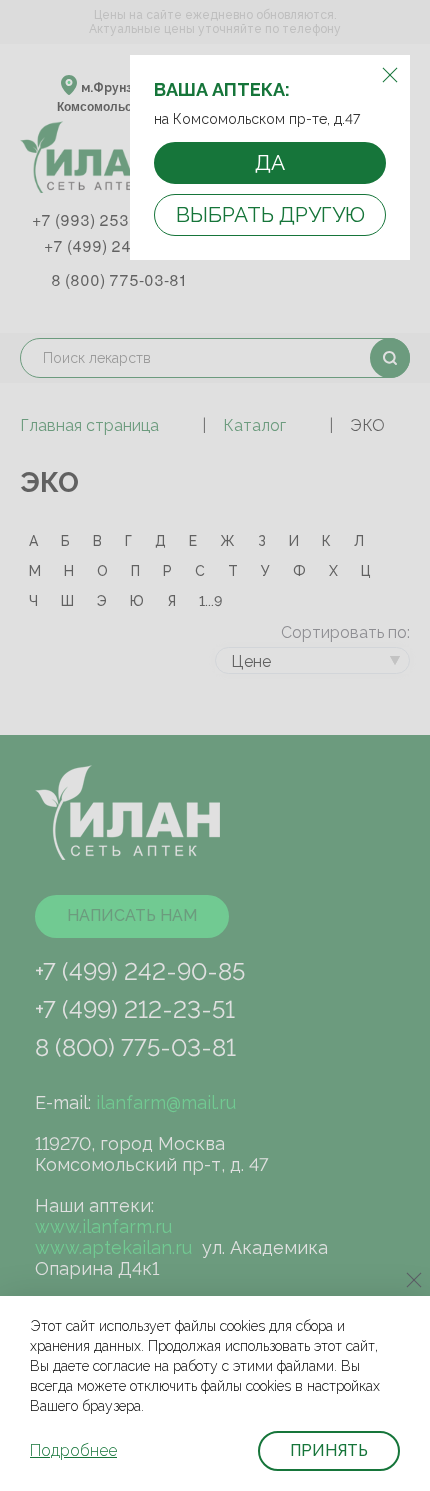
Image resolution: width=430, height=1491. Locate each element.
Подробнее (73, 1450)
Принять (329, 1450)
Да (270, 162)
